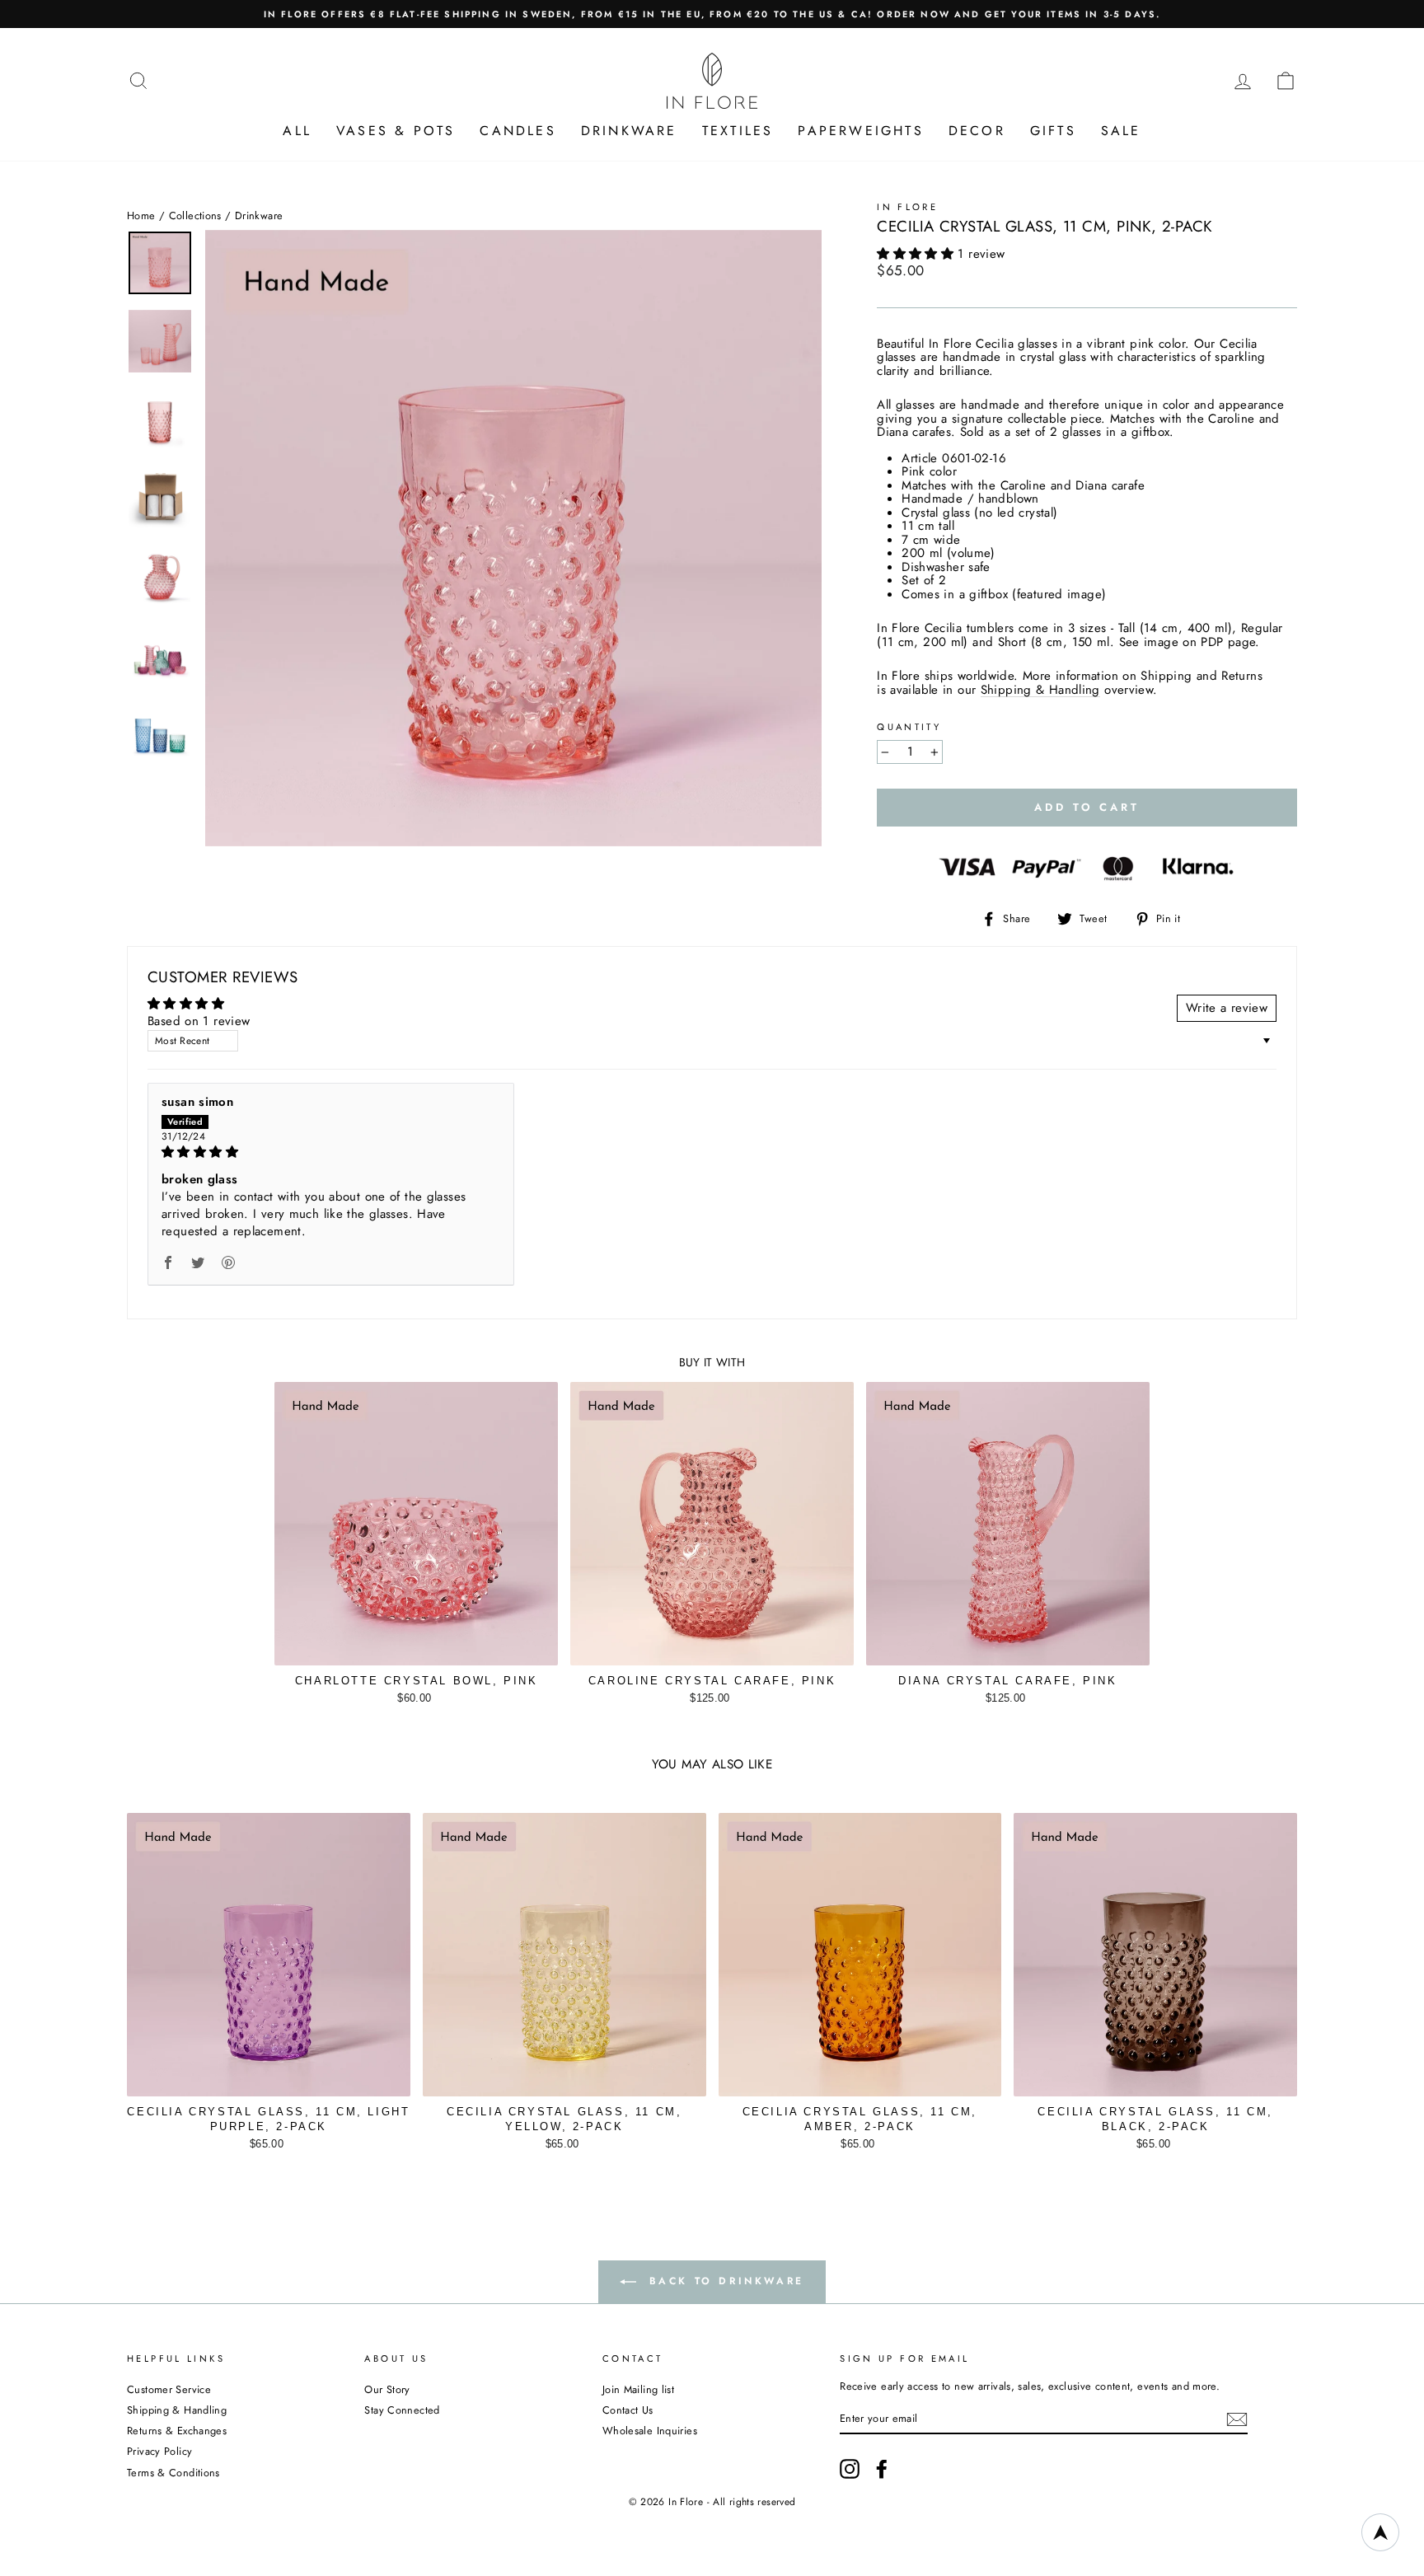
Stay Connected (402, 2410)
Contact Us (628, 2410)
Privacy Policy (159, 2451)
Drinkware (629, 131)
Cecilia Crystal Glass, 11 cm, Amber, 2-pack (860, 2119)
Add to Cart (417, 1694)
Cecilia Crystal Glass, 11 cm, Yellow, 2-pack (564, 2119)
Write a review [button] (1227, 1008)
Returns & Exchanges (177, 2431)
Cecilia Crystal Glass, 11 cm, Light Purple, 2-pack (268, 2119)
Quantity (909, 727)
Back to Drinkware (724, 2281)
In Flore (907, 207)
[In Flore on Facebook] (882, 2469)
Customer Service (169, 2389)
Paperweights (860, 131)
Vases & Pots (396, 131)
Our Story (387, 2389)
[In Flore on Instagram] (850, 2469)
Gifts (1053, 131)
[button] (917, 254)
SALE (1121, 131)
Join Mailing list (638, 2389)
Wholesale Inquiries (650, 2431)
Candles (518, 131)
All (297, 131)
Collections (195, 215)
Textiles (738, 131)
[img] (331, 1152)
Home (141, 215)
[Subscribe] (1237, 2419)
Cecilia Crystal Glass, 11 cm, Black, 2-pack (1155, 2119)
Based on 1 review (199, 1021)
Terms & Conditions (173, 2473)
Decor (977, 131)
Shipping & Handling (1040, 691)
